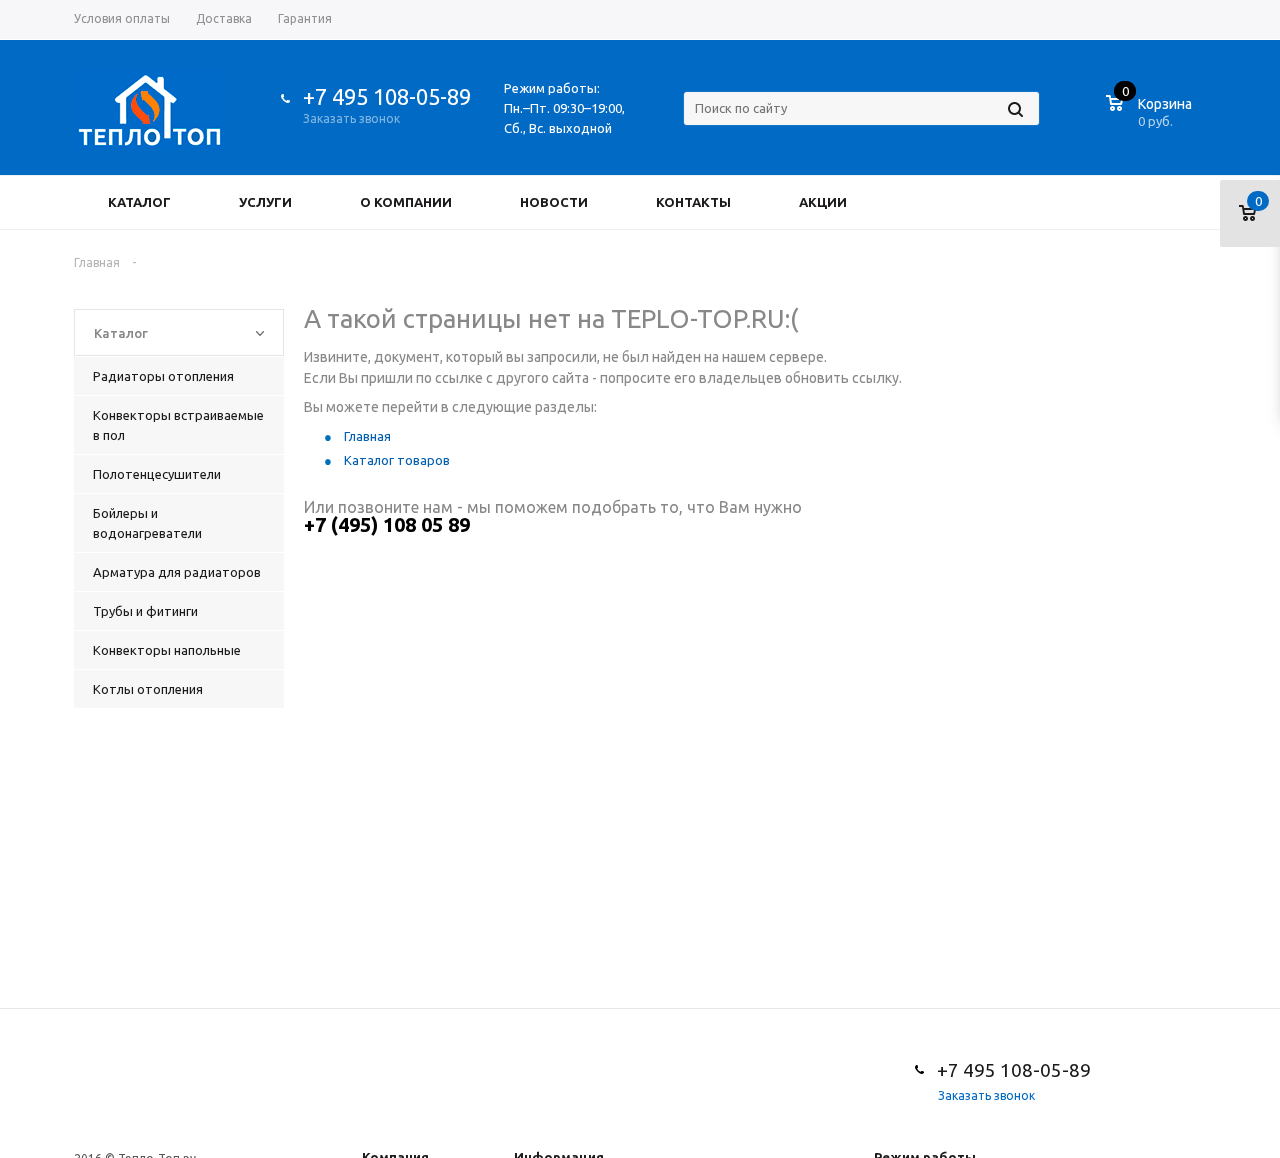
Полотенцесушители (157, 474)
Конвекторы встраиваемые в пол (178, 425)
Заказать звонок (351, 118)
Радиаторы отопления (163, 376)
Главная (367, 436)
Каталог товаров (397, 460)
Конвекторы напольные (167, 650)
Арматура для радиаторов (177, 572)
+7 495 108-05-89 (387, 96)
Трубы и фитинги (145, 611)
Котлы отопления (148, 689)
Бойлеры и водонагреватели (147, 523)
